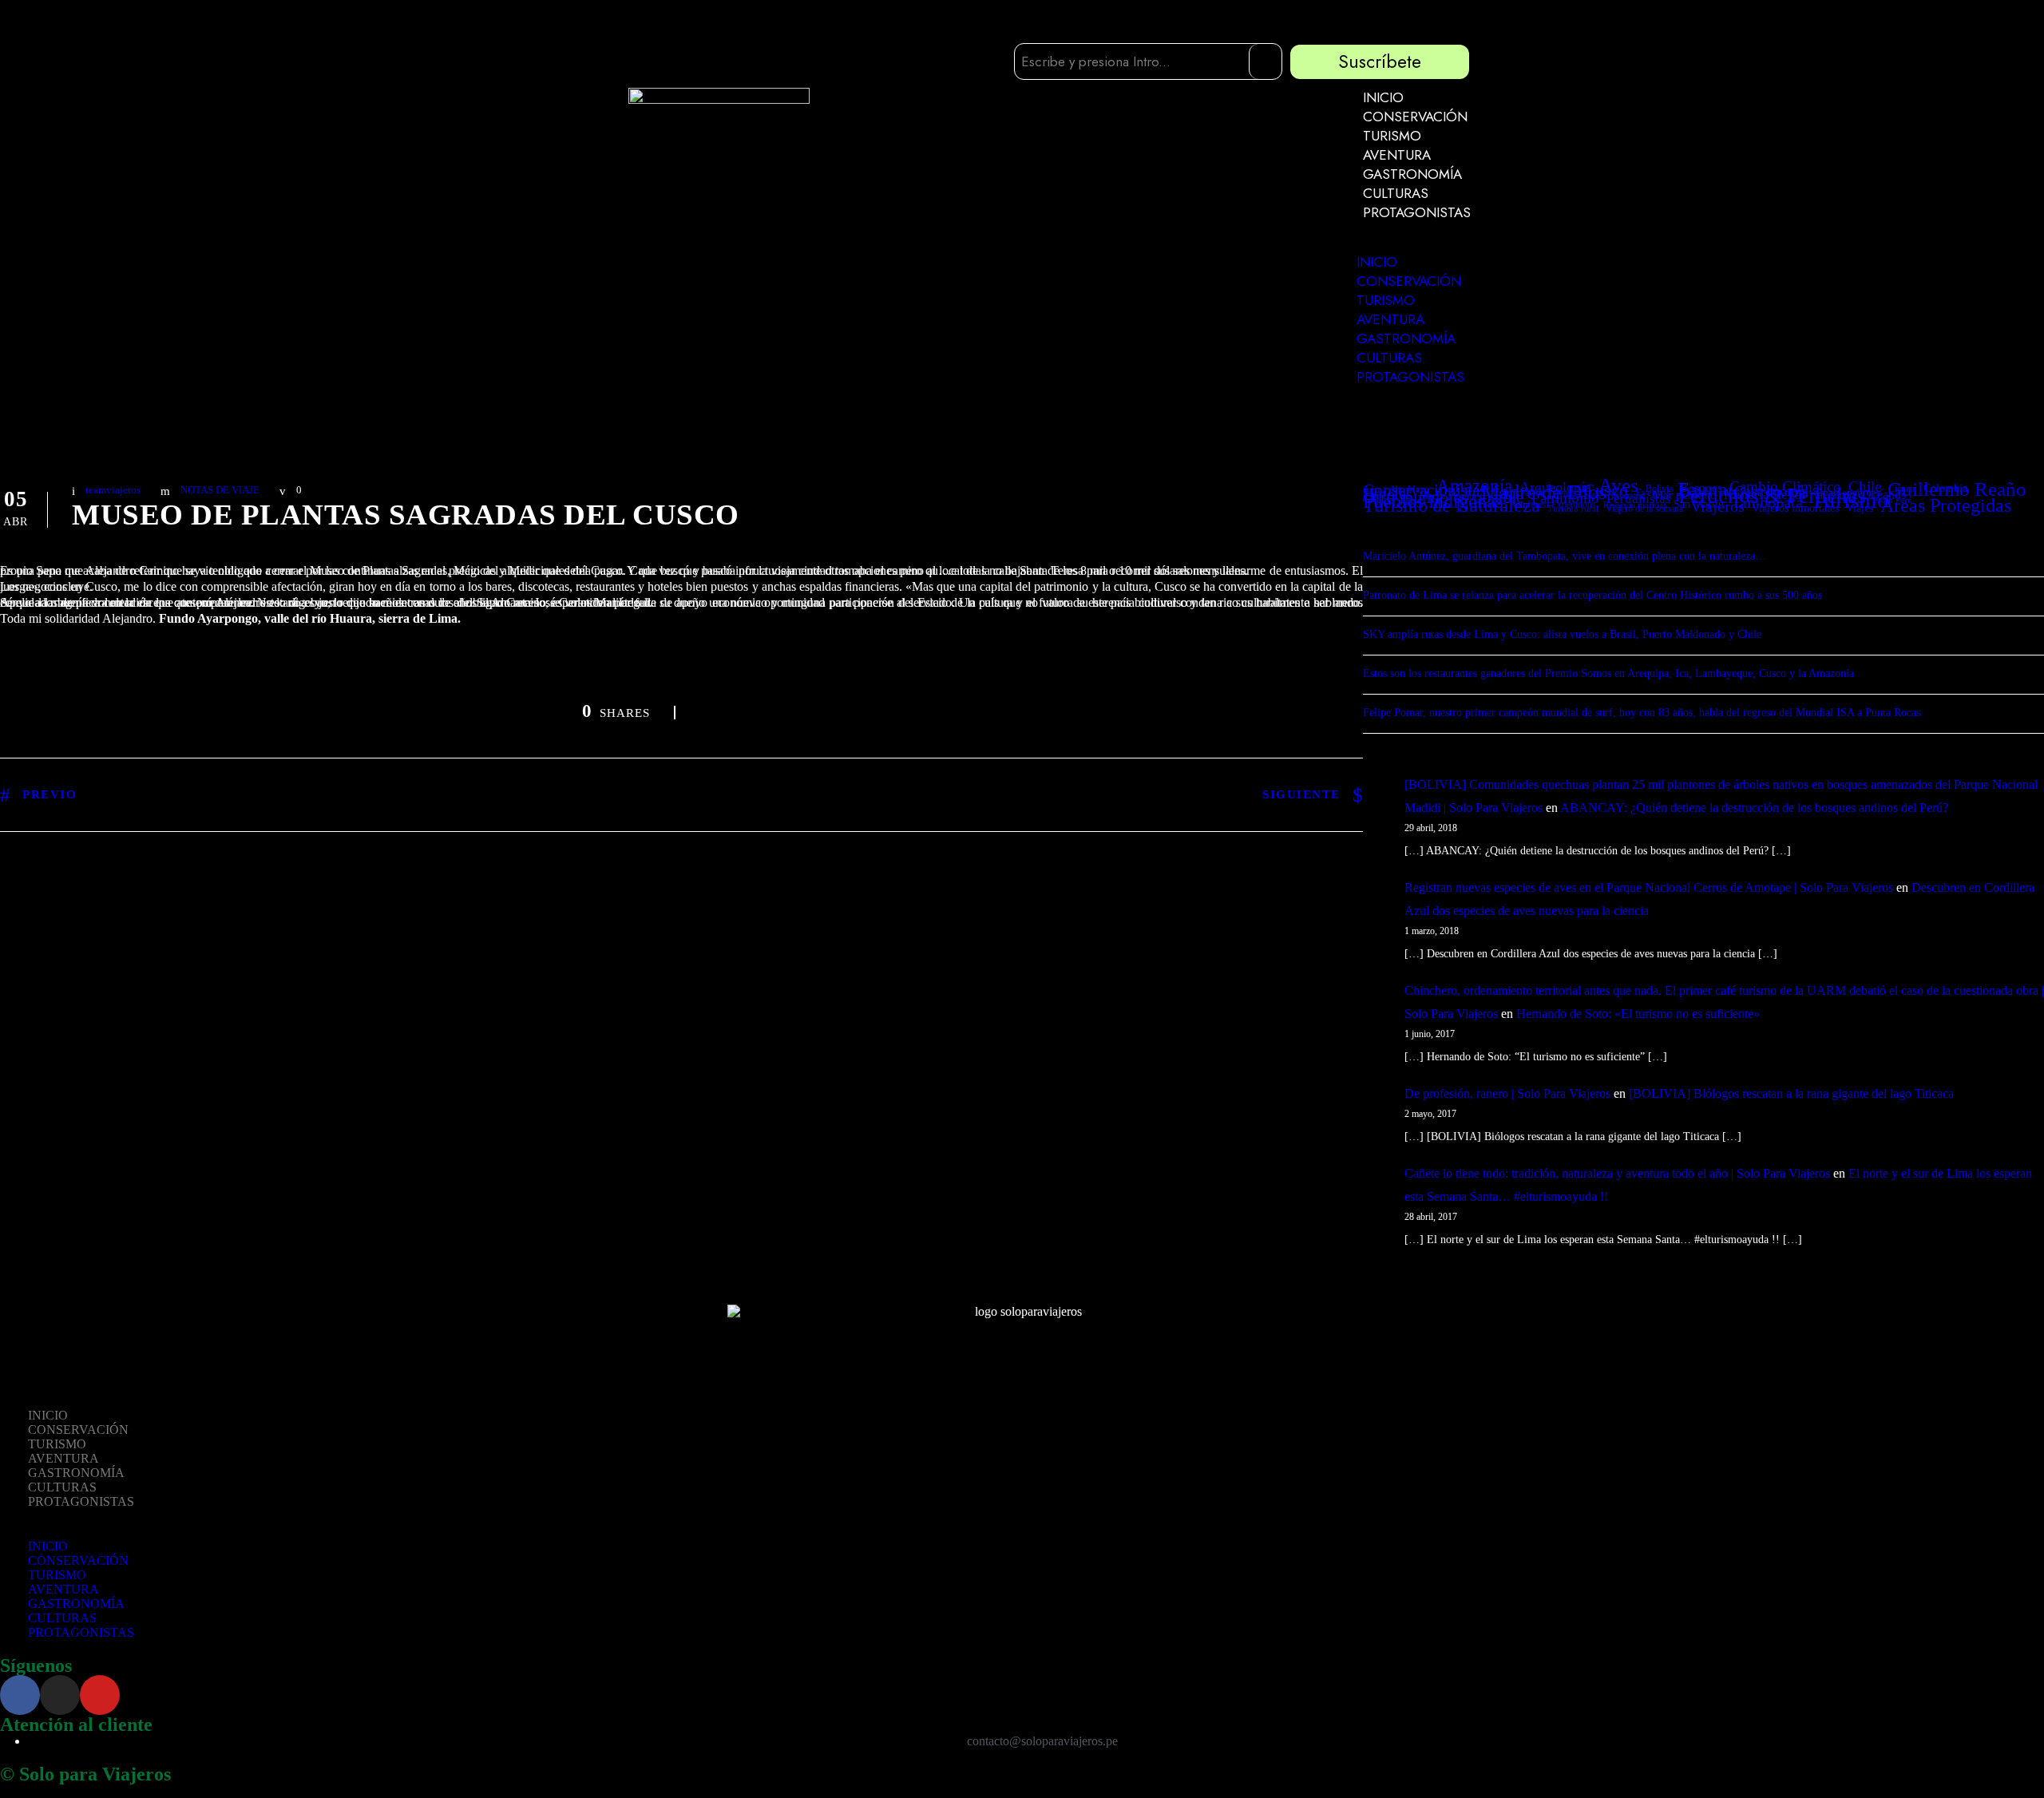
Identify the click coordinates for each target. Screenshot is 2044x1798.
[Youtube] (100, 1695)
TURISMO (1392, 136)
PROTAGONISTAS (1417, 212)
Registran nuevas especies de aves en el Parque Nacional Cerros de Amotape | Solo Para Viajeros (1649, 887)
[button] (1403, 245)
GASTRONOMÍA (1412, 174)
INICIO (1383, 97)
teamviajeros (113, 490)
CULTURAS (1396, 193)
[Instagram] (60, 1695)
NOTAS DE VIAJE (220, 490)
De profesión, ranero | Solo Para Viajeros (1507, 1093)
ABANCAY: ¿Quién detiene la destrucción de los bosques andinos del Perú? (1754, 808)
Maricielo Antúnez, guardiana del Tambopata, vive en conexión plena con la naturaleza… (1565, 556)
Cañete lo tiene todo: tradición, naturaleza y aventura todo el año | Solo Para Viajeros (1617, 1173)
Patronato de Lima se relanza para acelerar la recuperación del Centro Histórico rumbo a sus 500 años (1592, 595)
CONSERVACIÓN (1415, 117)
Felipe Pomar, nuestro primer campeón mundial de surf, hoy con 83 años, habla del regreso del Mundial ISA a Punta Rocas (1642, 713)
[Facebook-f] (20, 1695)
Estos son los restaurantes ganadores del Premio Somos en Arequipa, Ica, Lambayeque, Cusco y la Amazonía (1608, 673)
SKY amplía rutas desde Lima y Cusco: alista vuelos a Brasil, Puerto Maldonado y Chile (1562, 634)
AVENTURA (1397, 155)
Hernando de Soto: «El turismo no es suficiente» (1638, 1014)
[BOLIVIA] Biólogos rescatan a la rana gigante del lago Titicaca (1791, 1093)
